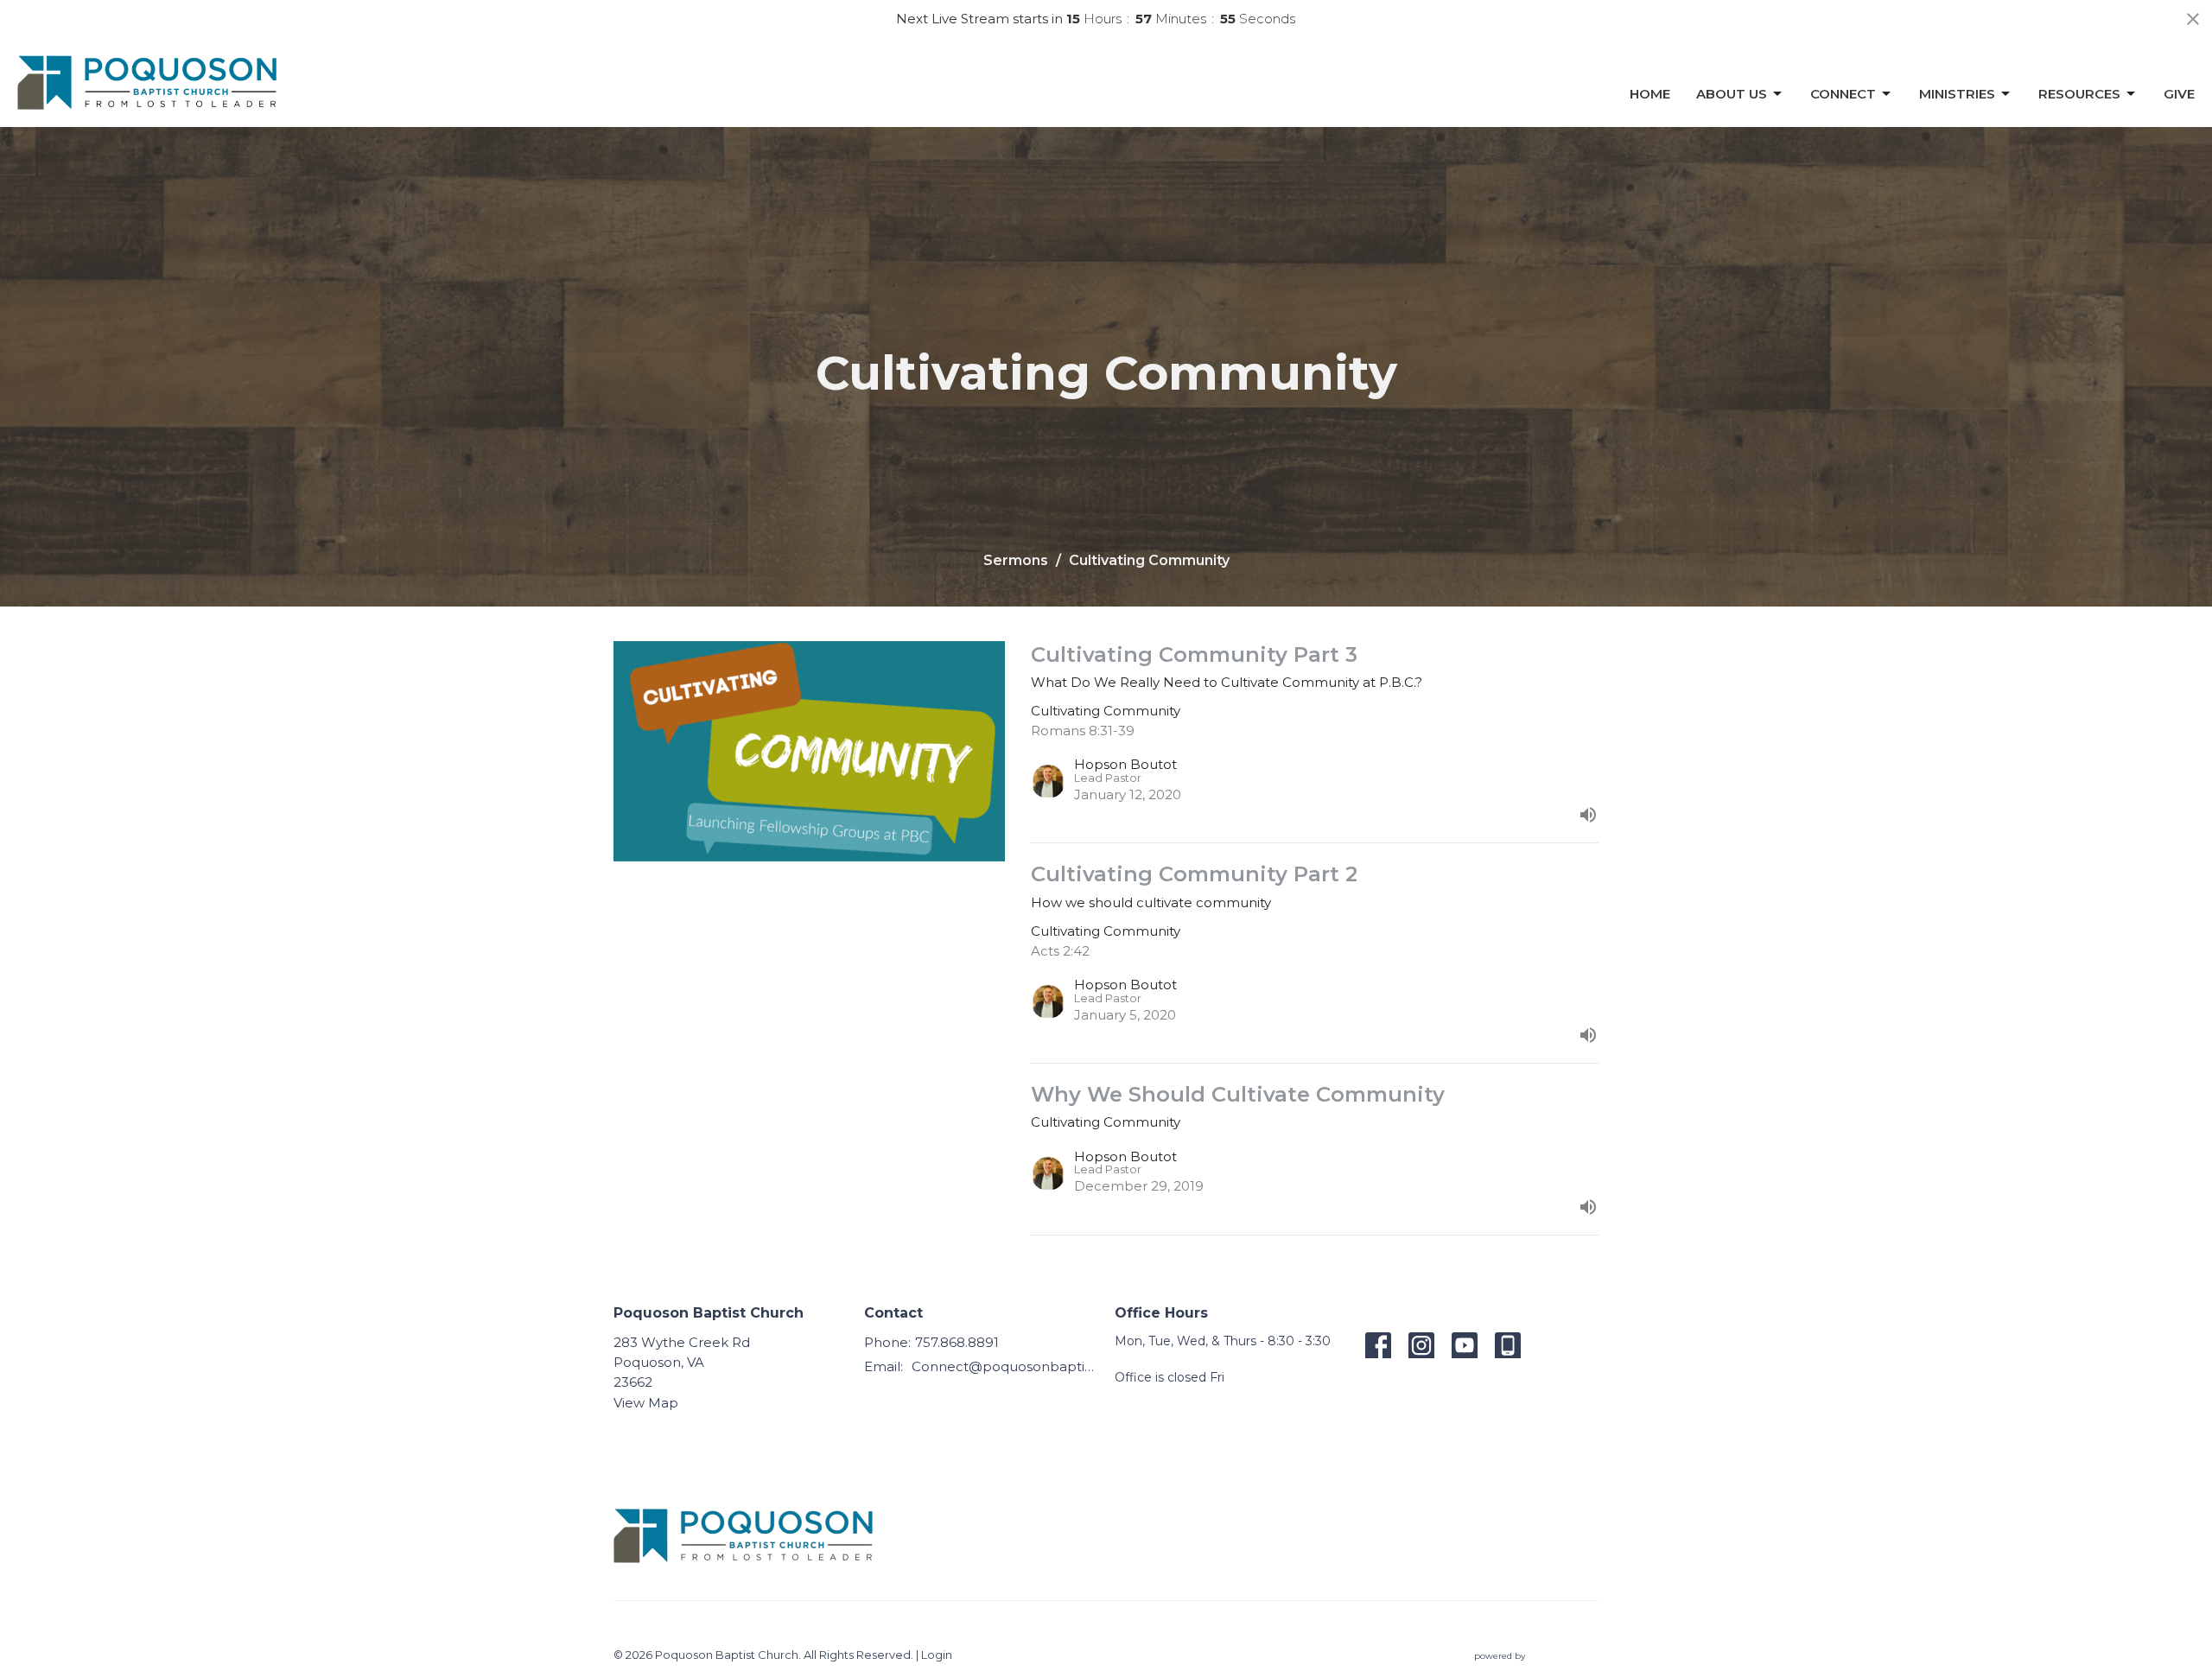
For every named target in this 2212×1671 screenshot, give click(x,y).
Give (2179, 94)
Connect (1843, 94)
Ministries (1957, 94)
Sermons (1016, 560)
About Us (1732, 94)
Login (937, 1655)
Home (1650, 94)
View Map (646, 1403)
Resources (2079, 94)
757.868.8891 (957, 1342)
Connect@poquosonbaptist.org (1004, 1366)
